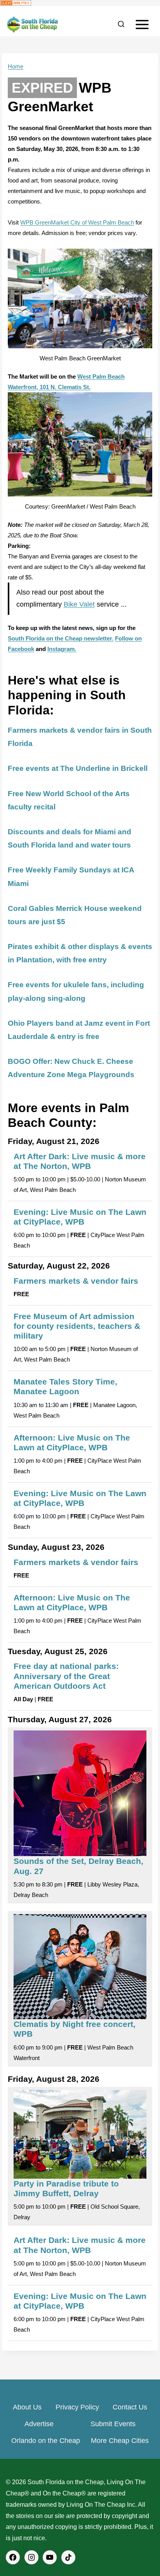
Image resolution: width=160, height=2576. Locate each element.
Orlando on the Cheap (46, 2441)
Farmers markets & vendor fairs (76, 1281)
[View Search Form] (121, 25)
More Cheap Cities (120, 2441)
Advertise (39, 2424)
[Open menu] (142, 24)
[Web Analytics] (80, 3)
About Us (27, 2407)
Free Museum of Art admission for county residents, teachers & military (77, 1326)
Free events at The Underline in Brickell (78, 768)
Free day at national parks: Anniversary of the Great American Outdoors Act (66, 1676)
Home (16, 66)
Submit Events (113, 2424)
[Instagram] (31, 2557)
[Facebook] (13, 2557)
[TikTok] (68, 2557)
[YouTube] (50, 2557)
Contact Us (130, 2407)
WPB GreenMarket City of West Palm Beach (77, 222)
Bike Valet (79, 604)
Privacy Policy (77, 2407)
